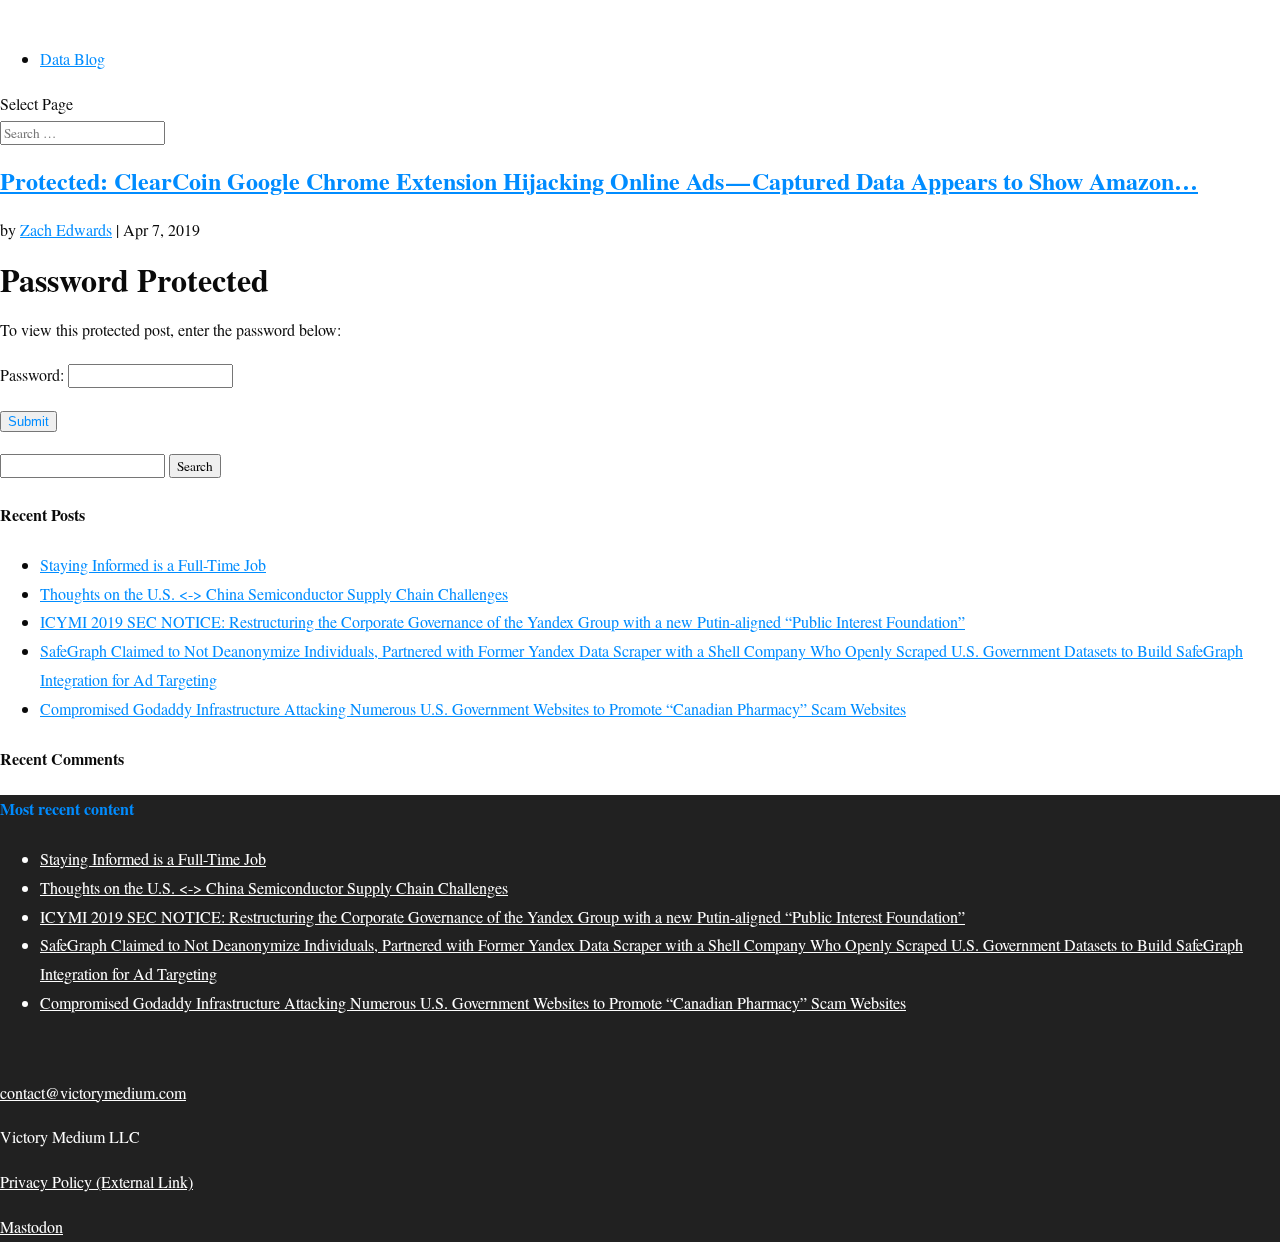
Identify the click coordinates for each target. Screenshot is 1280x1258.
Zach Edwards (66, 229)
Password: (34, 374)
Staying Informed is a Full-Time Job (153, 564)
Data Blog (72, 58)
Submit (28, 421)
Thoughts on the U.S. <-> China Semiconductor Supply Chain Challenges (274, 593)
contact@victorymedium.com (93, 1092)
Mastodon (31, 1226)
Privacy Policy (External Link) (96, 1181)
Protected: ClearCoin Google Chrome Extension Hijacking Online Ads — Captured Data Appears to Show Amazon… (599, 180)
